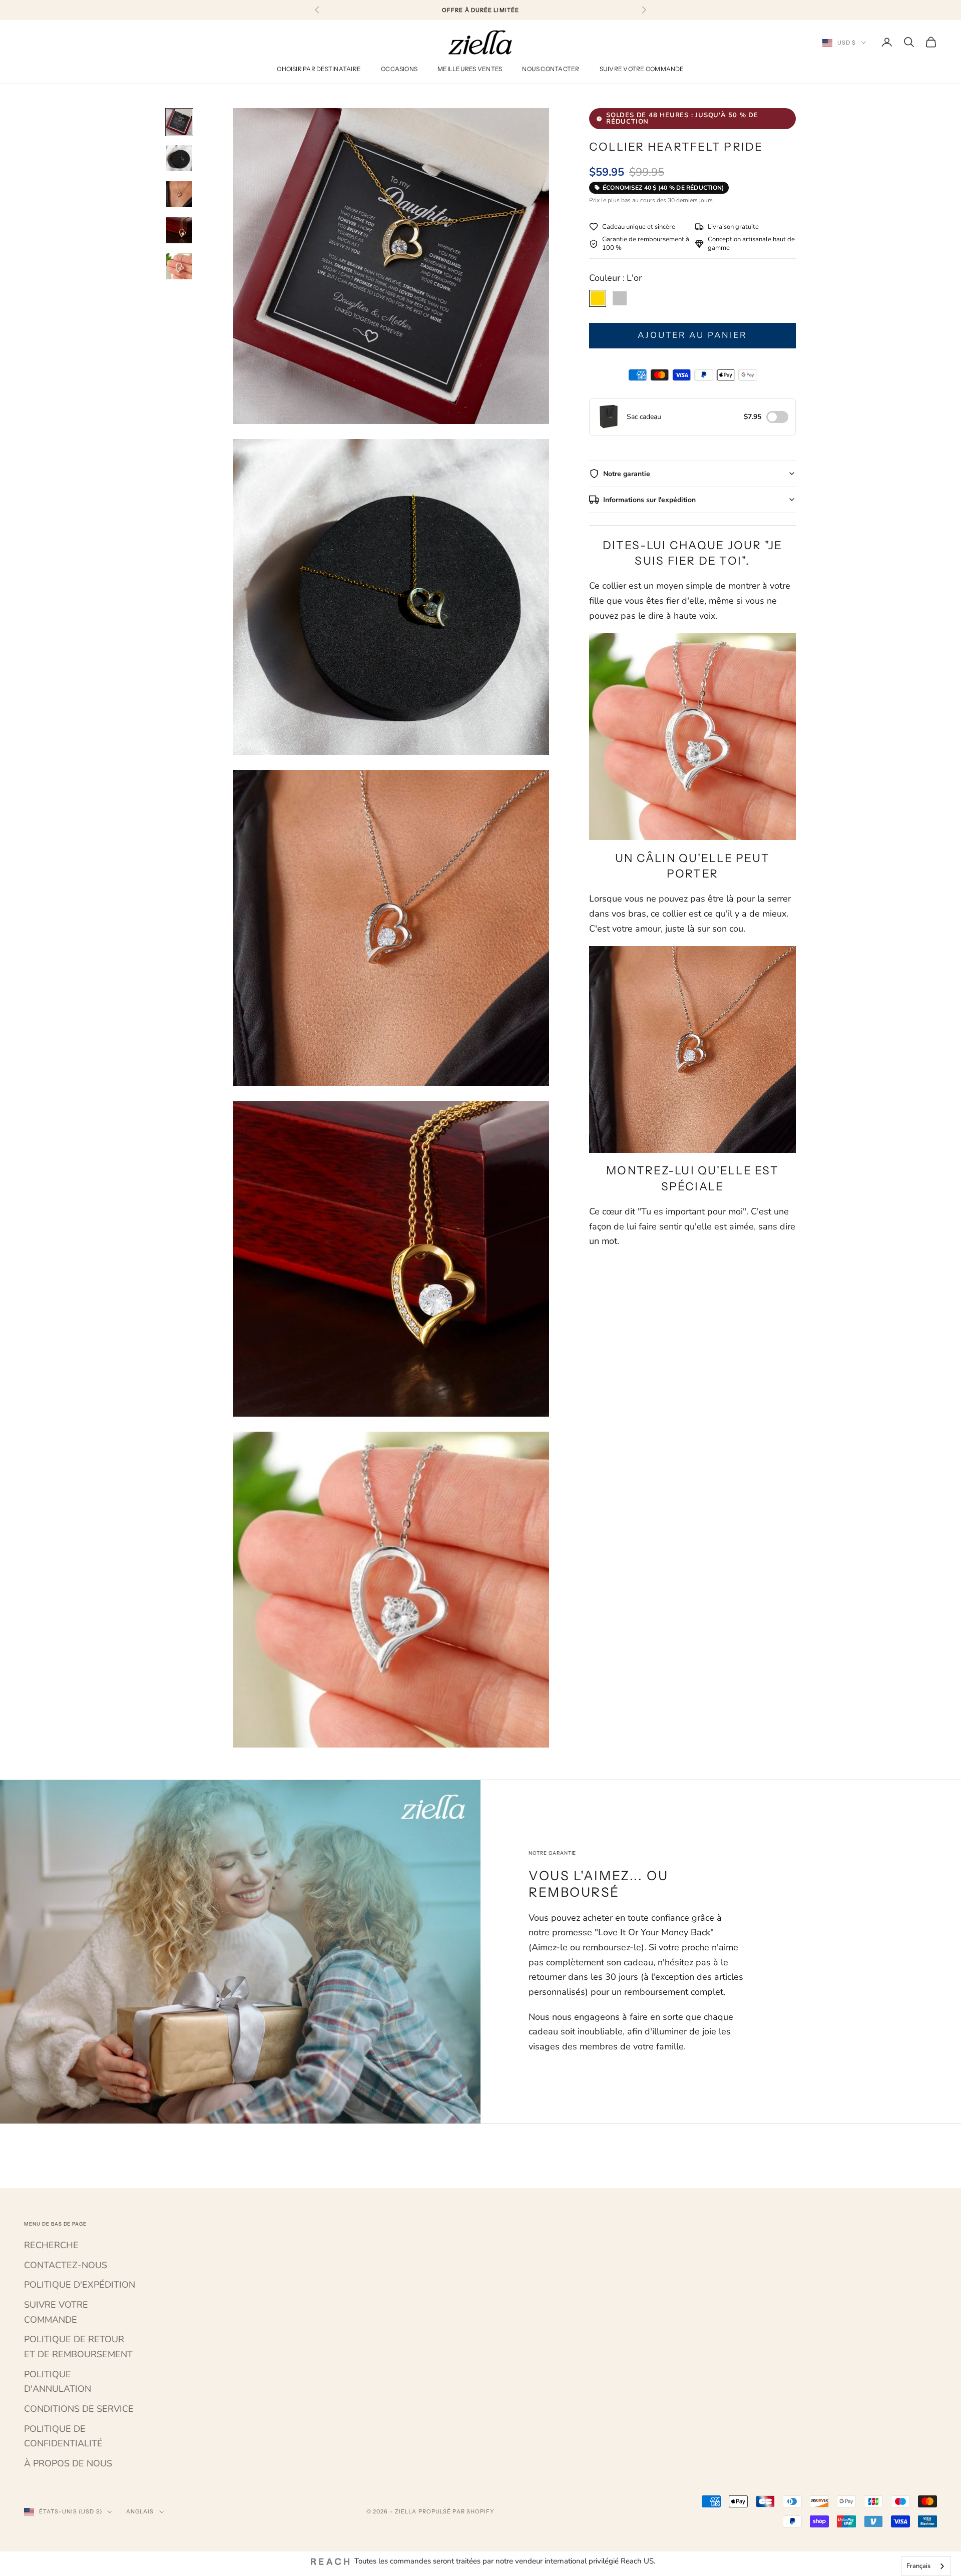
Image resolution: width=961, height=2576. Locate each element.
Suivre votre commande (642, 69)
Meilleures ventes (470, 69)
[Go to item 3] (179, 194)
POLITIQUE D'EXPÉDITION (80, 2285)
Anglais (140, 2511)
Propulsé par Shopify (456, 2511)
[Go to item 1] (179, 122)
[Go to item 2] (179, 158)
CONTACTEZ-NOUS (66, 2265)
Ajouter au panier (692, 335)
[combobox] (926, 2566)
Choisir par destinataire (319, 69)
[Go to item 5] (179, 266)
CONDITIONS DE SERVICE (79, 2409)
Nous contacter (551, 69)
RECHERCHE (51, 2245)
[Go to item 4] (179, 230)
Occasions (399, 69)
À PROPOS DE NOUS (68, 2463)
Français (918, 2566)
